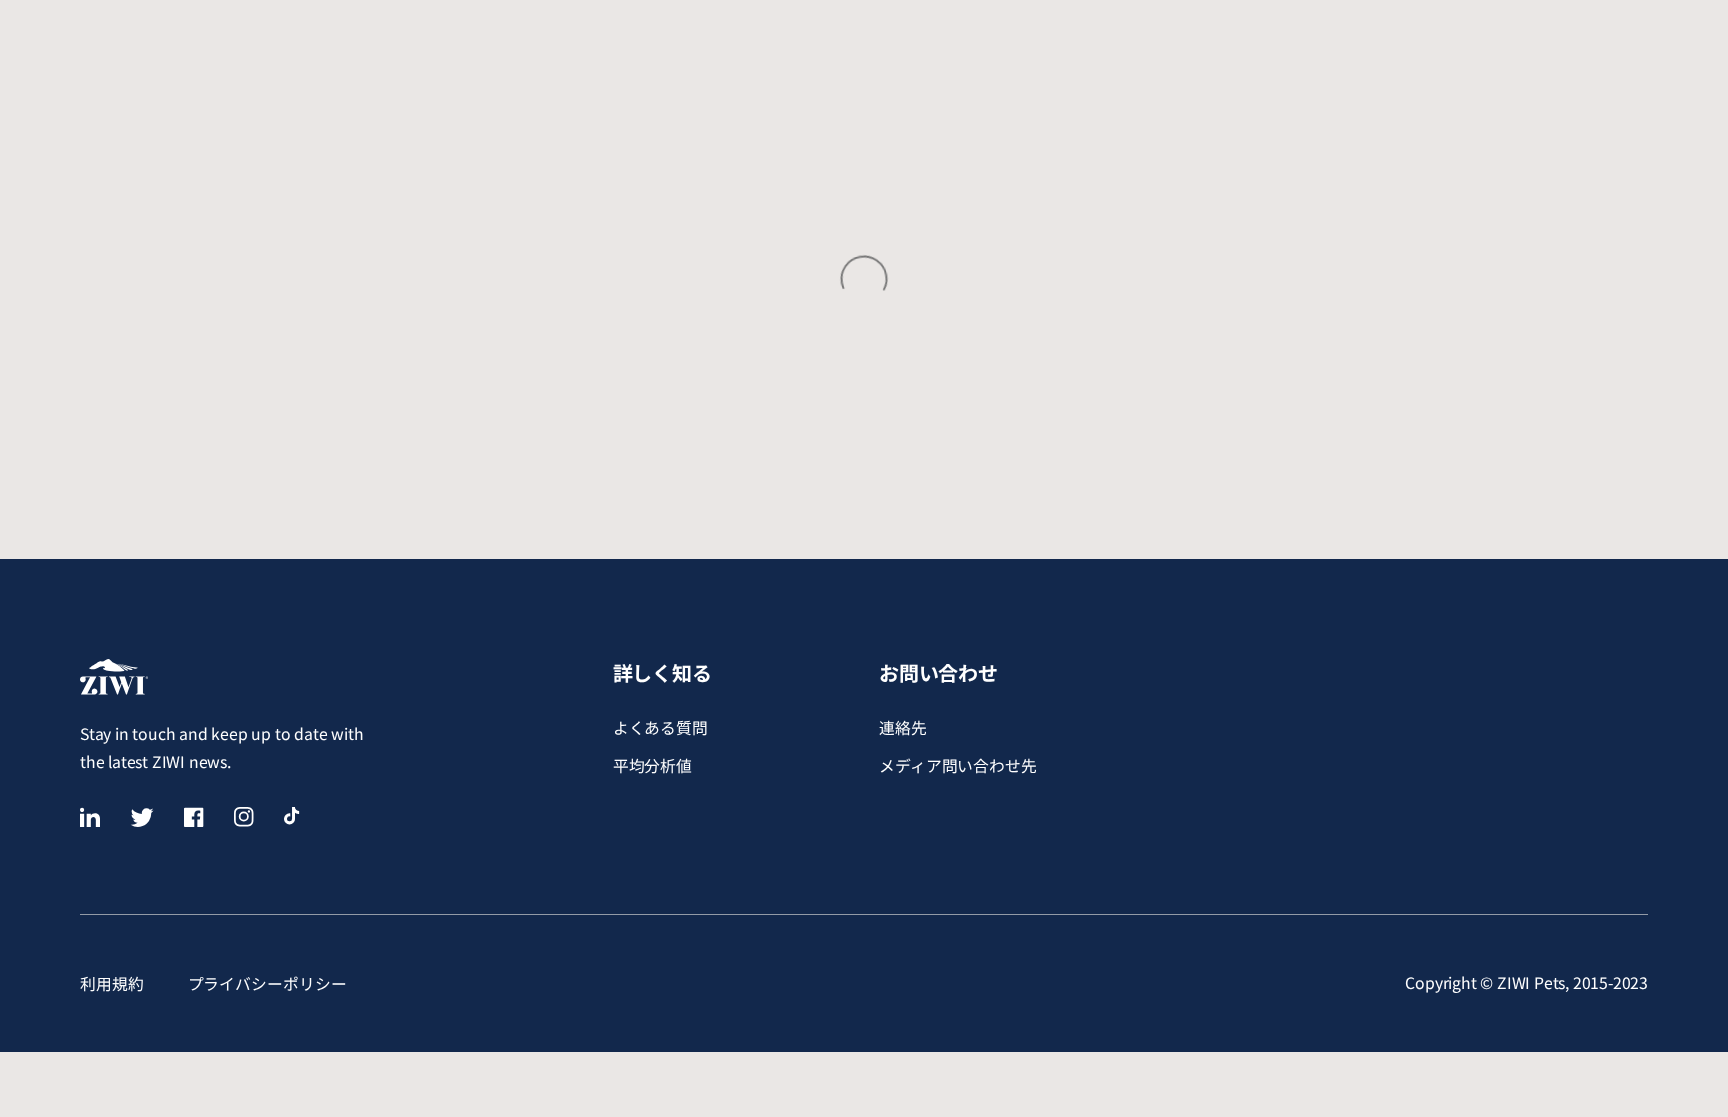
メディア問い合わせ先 (958, 765)
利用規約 (112, 983)
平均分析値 (653, 765)
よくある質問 (660, 727)
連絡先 (903, 727)
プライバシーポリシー (267, 983)
